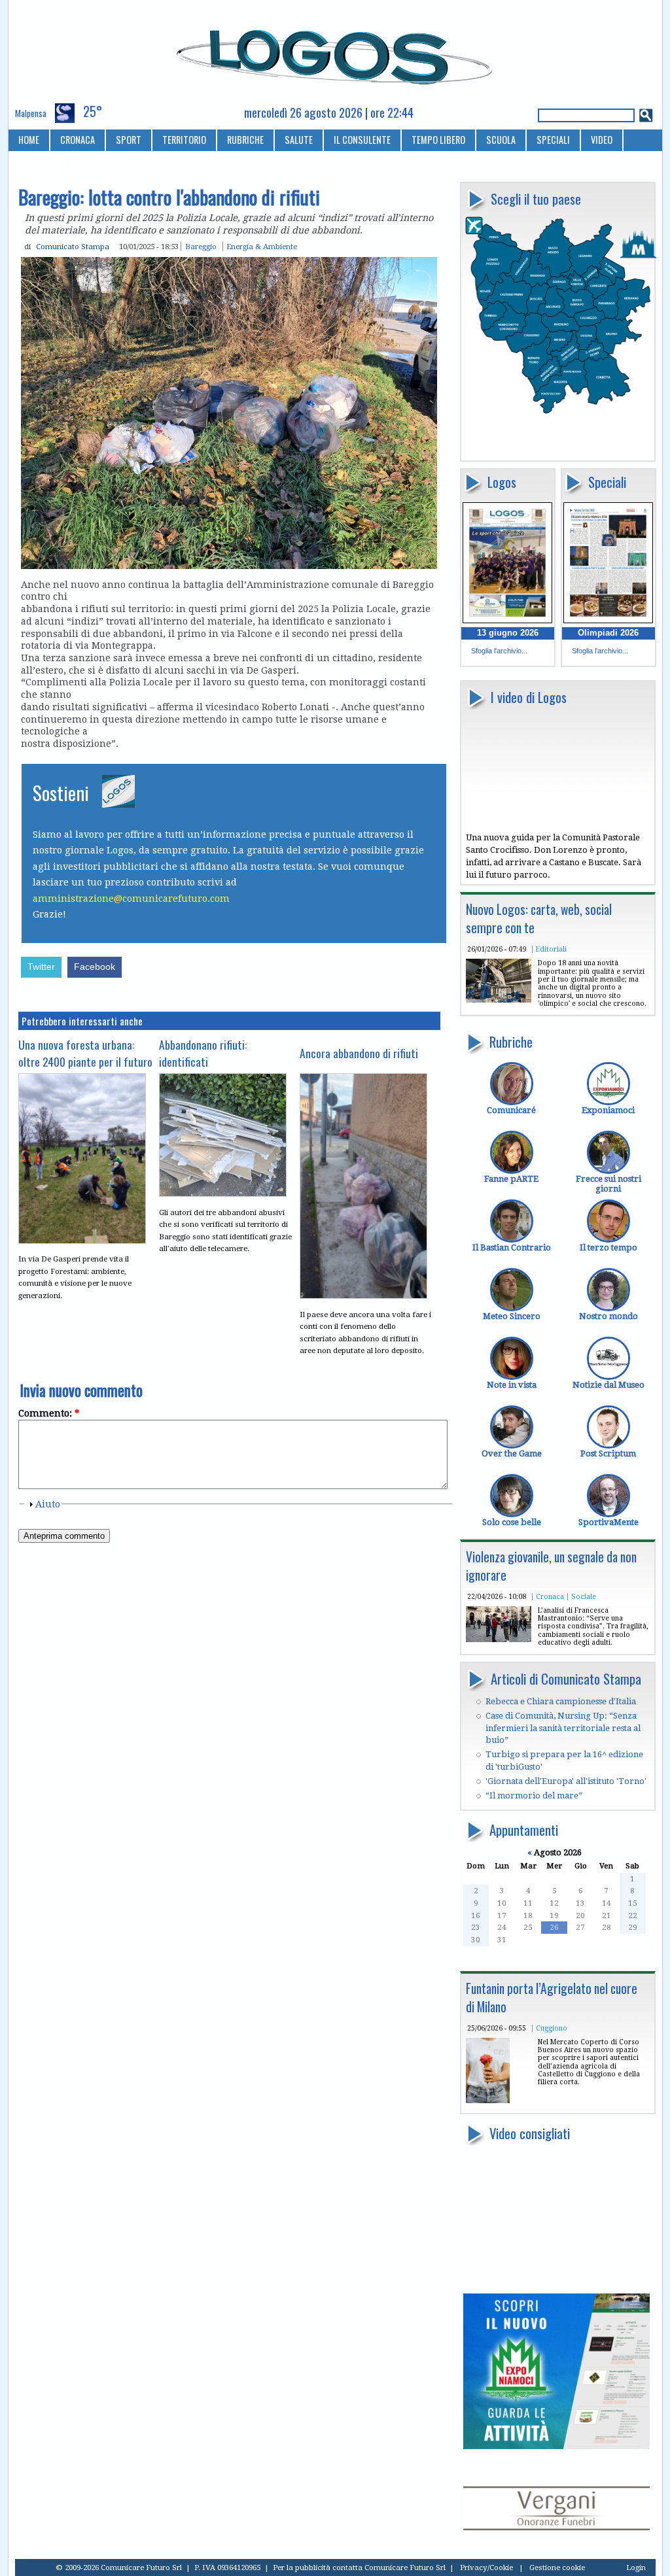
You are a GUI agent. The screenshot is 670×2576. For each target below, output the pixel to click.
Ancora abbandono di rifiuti (359, 1053)
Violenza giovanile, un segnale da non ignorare (551, 1566)
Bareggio (201, 247)
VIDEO (602, 140)
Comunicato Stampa (73, 247)
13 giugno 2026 (508, 633)
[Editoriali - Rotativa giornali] (499, 1000)
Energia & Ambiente (262, 247)
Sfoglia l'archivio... (499, 651)
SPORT (129, 140)
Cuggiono (552, 2028)
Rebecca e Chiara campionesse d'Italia (561, 1701)
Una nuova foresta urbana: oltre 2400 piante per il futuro (85, 1053)
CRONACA (78, 140)
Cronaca (550, 1596)
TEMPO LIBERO (438, 140)
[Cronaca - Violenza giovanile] (499, 1639)
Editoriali (551, 949)
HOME (29, 140)
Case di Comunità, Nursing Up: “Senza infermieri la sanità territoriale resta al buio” (563, 1728)
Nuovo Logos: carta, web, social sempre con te (539, 919)
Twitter (41, 967)
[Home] (335, 52)
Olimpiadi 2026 (608, 633)
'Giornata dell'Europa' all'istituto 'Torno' (566, 1781)
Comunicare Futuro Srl (405, 2567)
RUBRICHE (245, 140)
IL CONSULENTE (362, 140)
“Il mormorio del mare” (534, 1795)
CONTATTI (37, 161)
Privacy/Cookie (486, 2567)
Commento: (49, 1413)
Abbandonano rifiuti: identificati (203, 1053)
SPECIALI (553, 140)
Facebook (95, 967)
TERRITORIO (184, 140)
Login (636, 2567)
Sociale (584, 1596)
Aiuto (48, 1504)
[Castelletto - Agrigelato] (488, 2100)
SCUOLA (501, 140)
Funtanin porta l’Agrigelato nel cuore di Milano (552, 1998)
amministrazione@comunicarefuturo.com (131, 899)
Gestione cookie (557, 2567)
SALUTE (299, 140)
